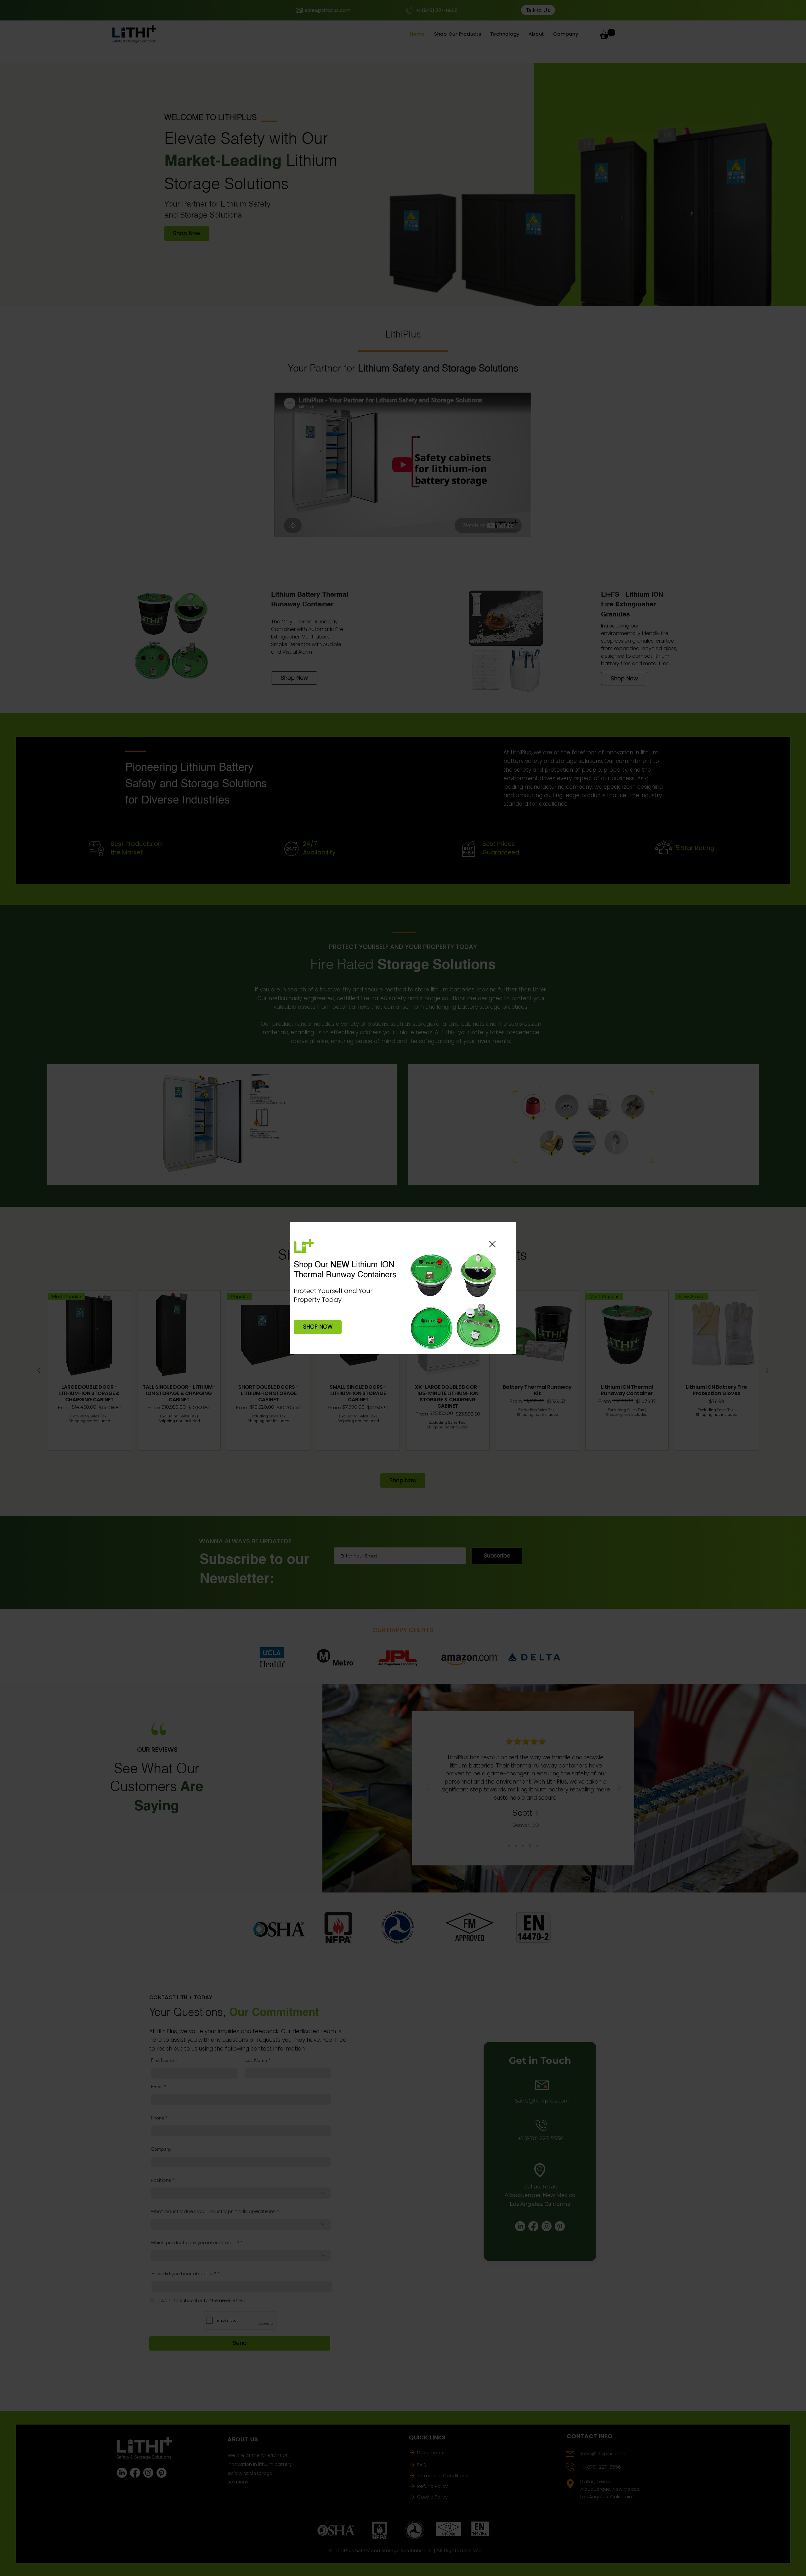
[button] (492, 1244)
